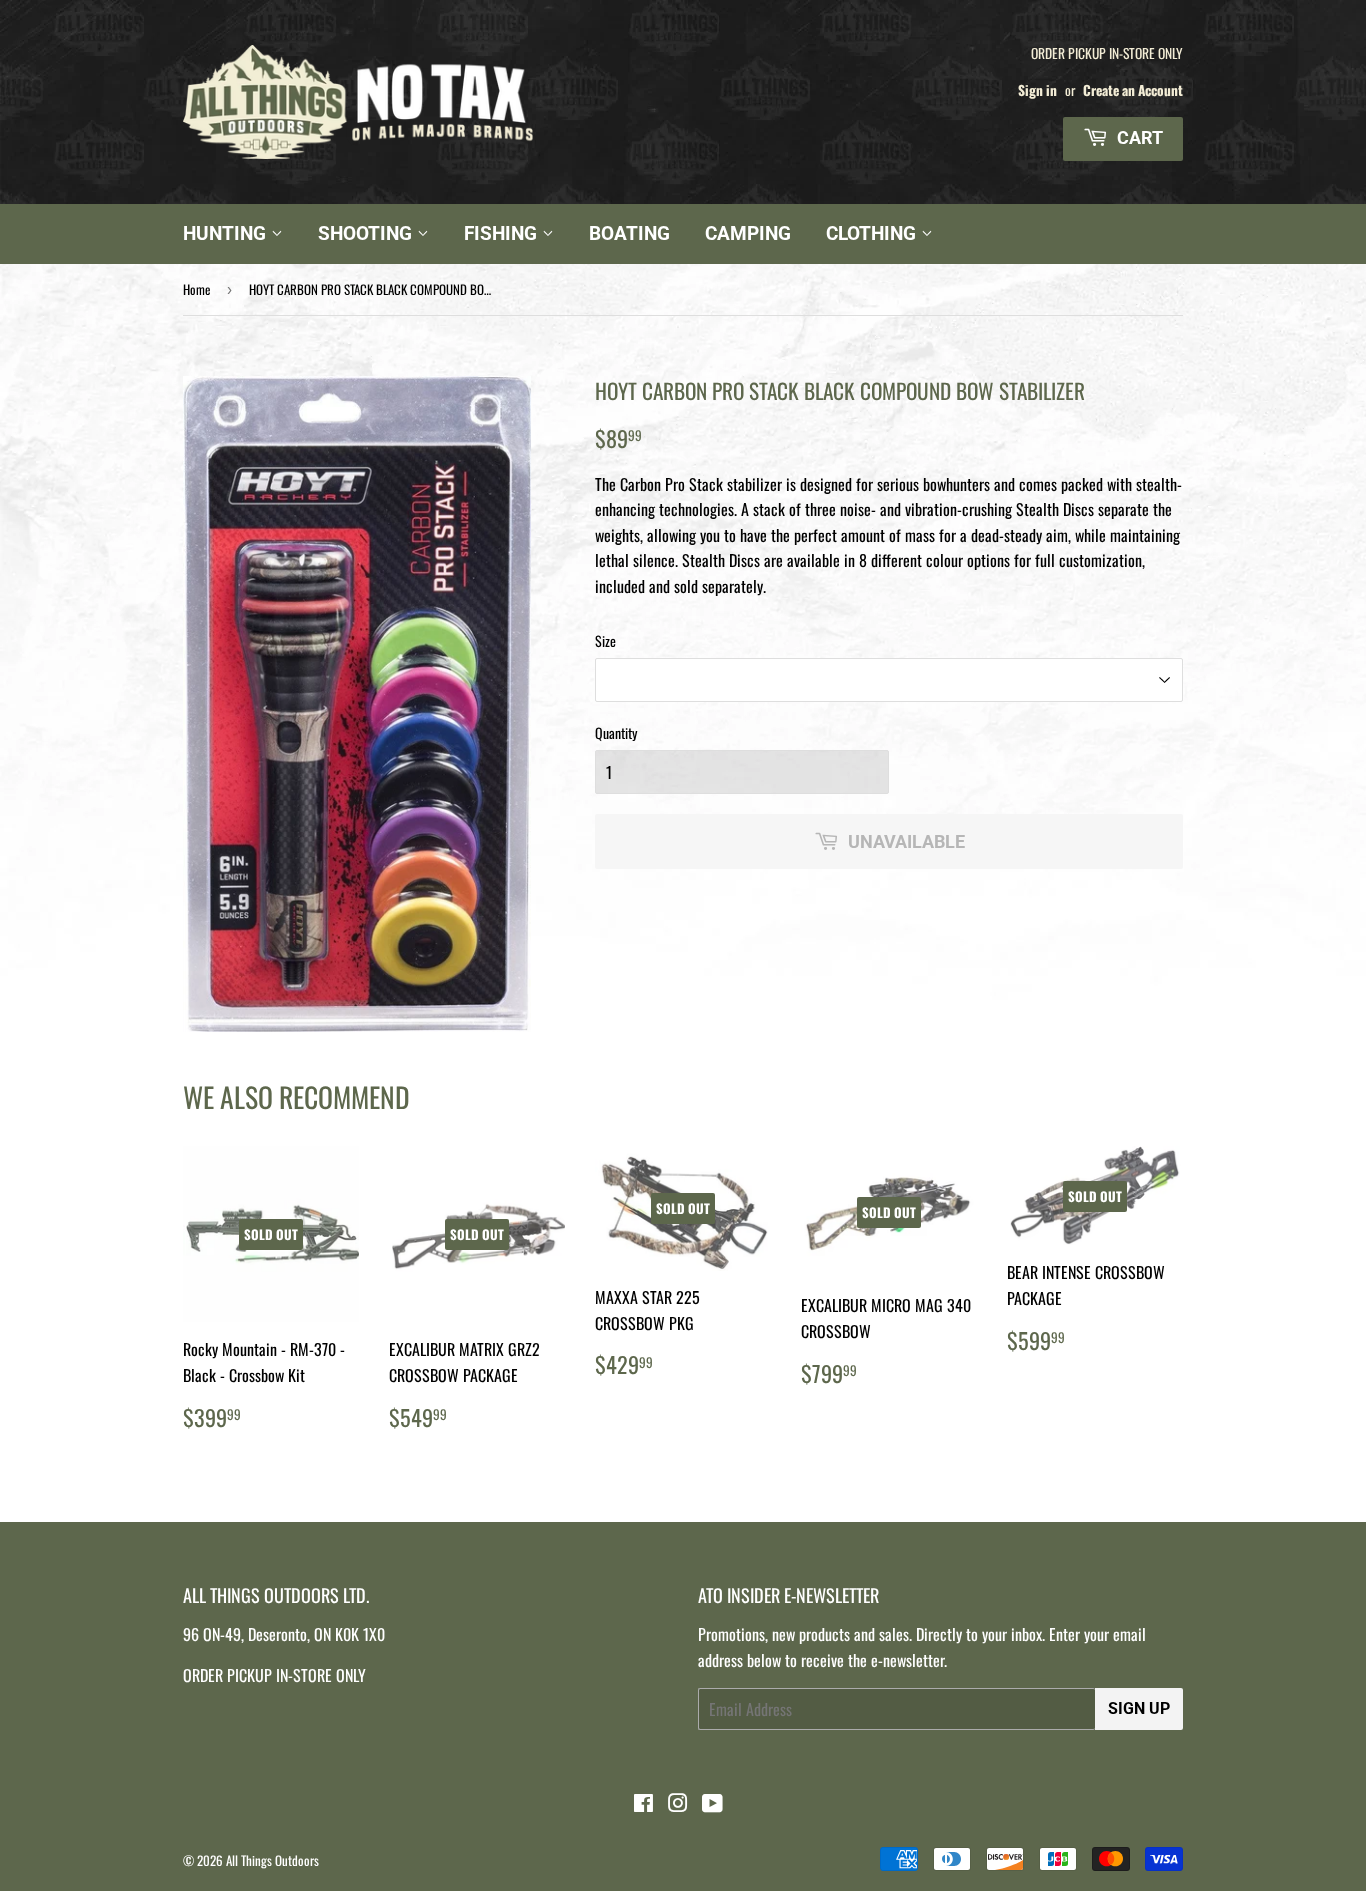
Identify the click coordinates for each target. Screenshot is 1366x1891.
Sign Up (1139, 1708)
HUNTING (227, 233)
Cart (1138, 137)
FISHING (503, 233)
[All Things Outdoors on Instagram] (678, 1804)
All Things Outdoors (272, 1860)
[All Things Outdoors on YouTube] (712, 1804)
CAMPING (748, 233)
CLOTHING (873, 233)
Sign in (1037, 90)
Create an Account (1133, 90)
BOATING (629, 233)
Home (196, 289)
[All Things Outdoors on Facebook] (643, 1804)
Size (605, 640)
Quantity (616, 732)
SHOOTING (367, 233)
